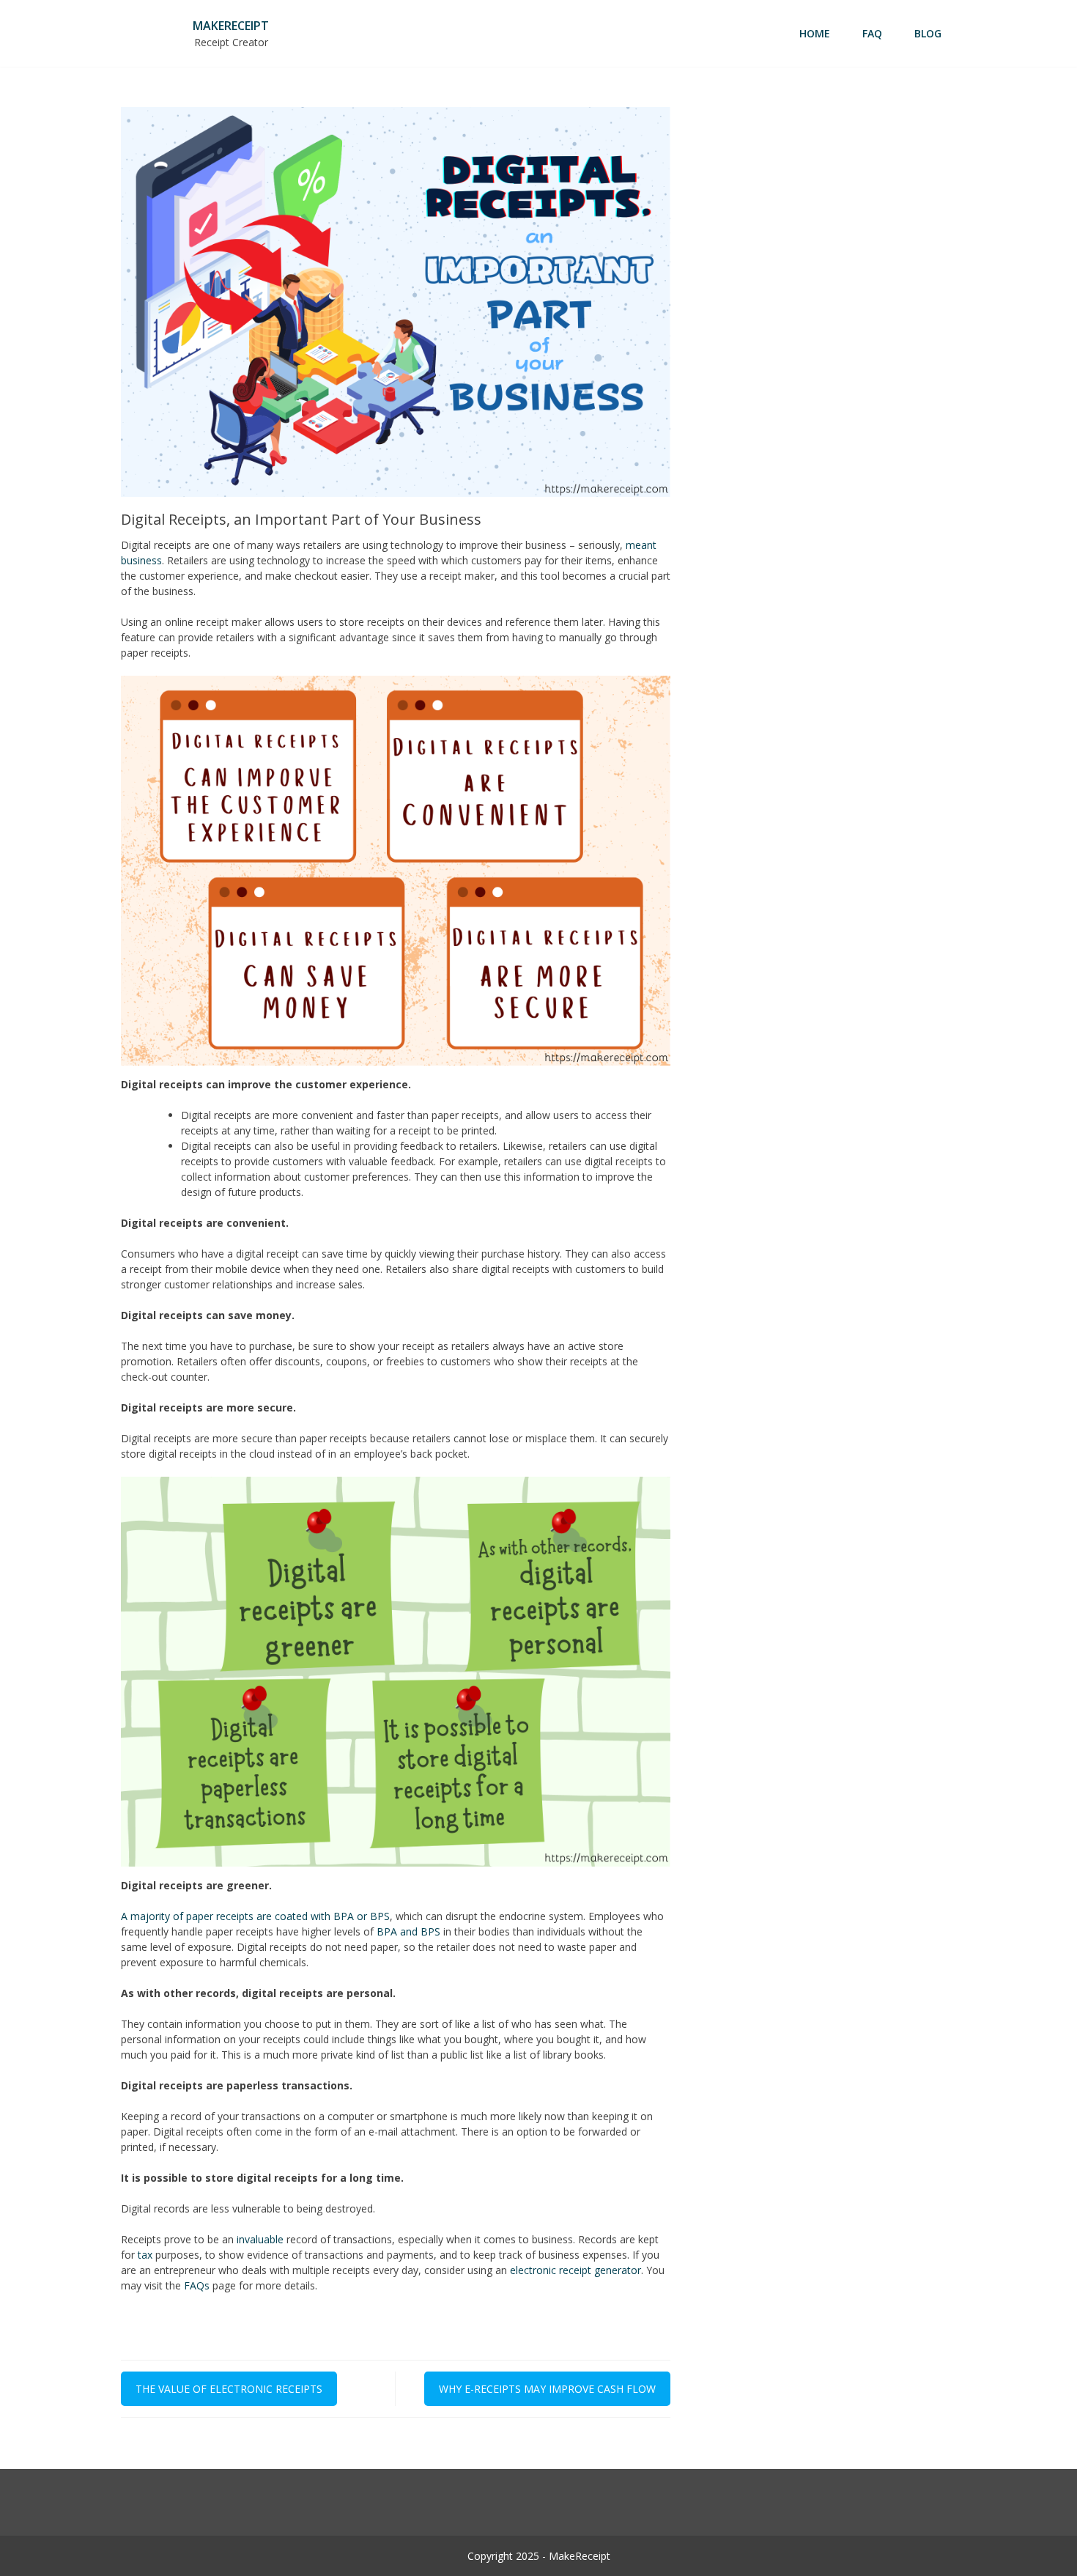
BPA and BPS (408, 1931)
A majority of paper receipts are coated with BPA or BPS (255, 1916)
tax (145, 2255)
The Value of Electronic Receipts (229, 2389)
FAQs (197, 2285)
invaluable (260, 2239)
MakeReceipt (231, 26)
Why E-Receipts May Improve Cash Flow (547, 2389)
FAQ (872, 33)
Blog (928, 33)
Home (815, 33)
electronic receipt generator (575, 2270)
